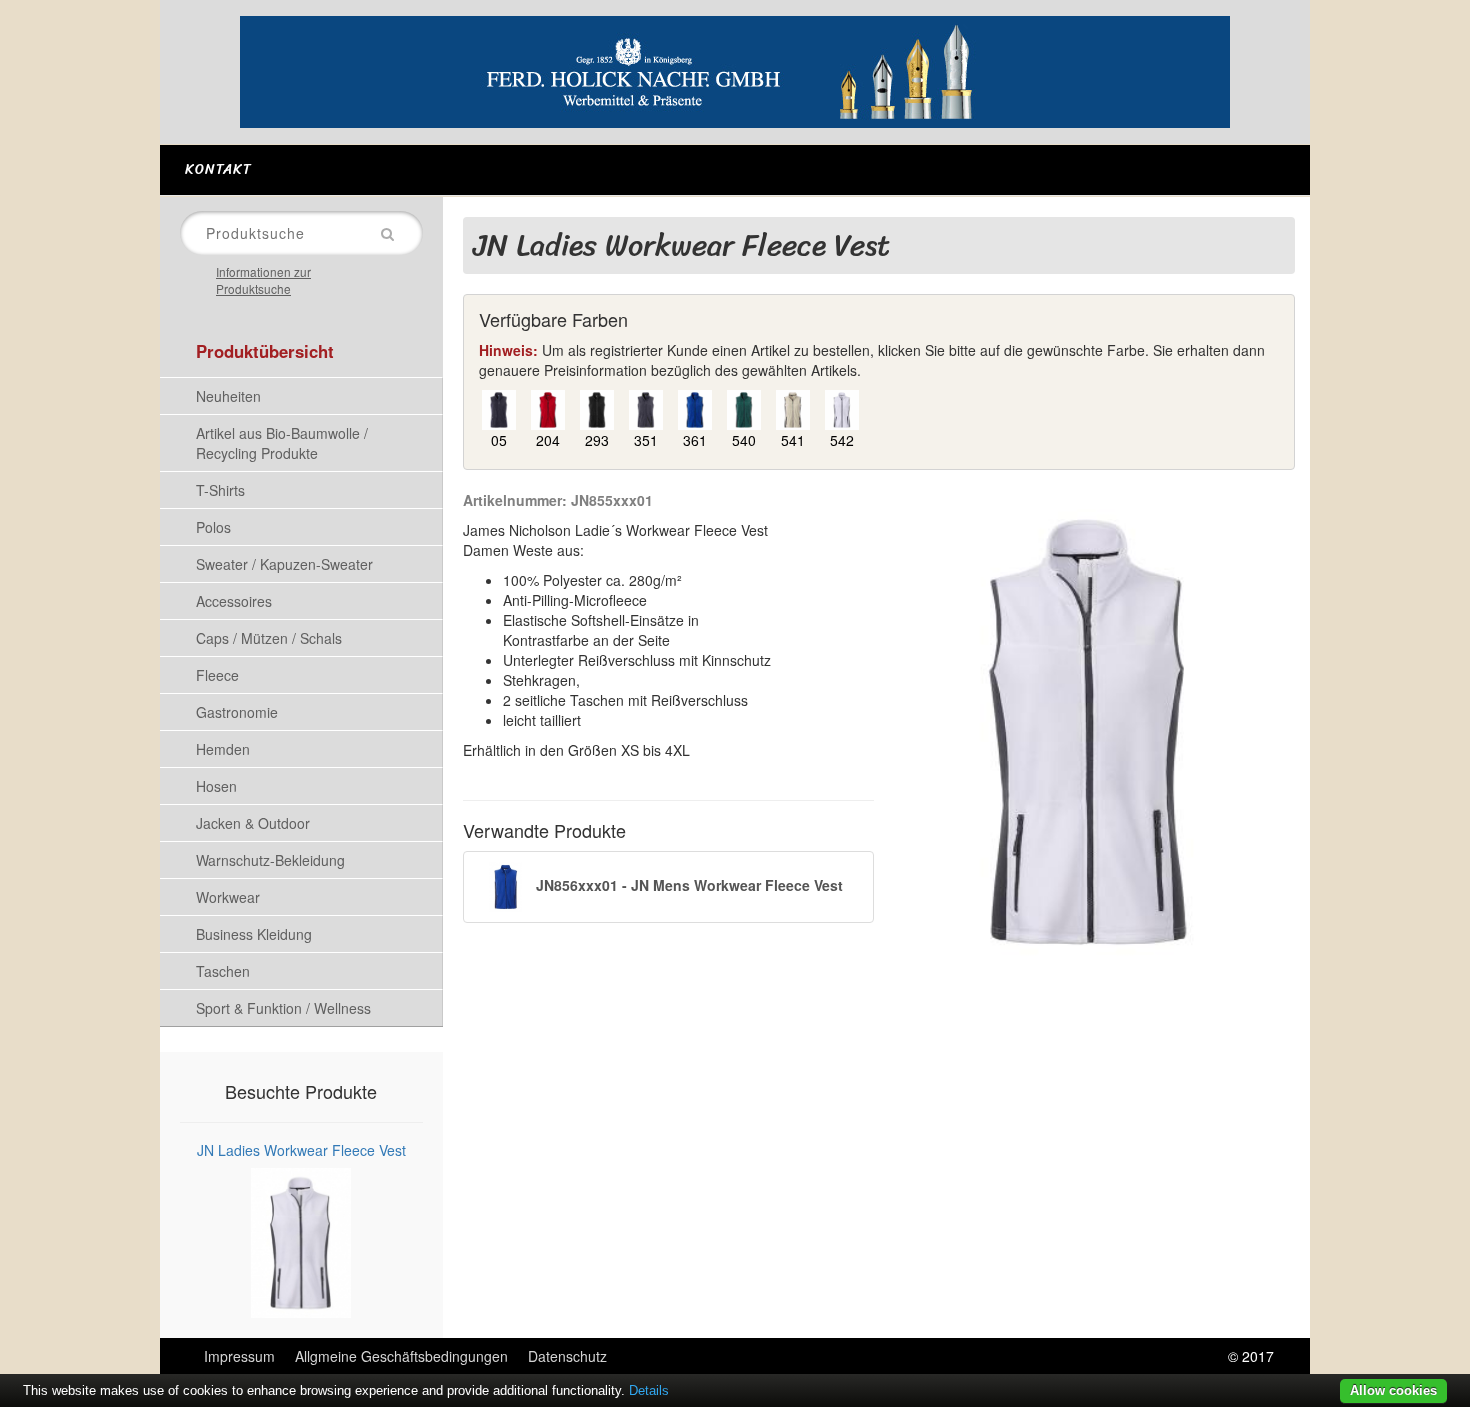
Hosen (216, 786)
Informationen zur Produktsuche (263, 280)
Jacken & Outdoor (253, 823)
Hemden (223, 749)
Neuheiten (228, 396)
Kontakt (218, 169)
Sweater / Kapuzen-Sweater (284, 564)
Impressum (239, 1356)
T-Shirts (220, 490)
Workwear (228, 897)
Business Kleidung (254, 934)
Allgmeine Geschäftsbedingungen (401, 1356)
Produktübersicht (265, 351)
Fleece (217, 675)
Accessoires (234, 601)
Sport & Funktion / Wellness (283, 1008)
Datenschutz (567, 1356)
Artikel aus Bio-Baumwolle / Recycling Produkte (282, 443)
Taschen (223, 971)
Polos (213, 527)
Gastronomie (237, 712)
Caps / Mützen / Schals (269, 638)
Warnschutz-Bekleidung (270, 860)
